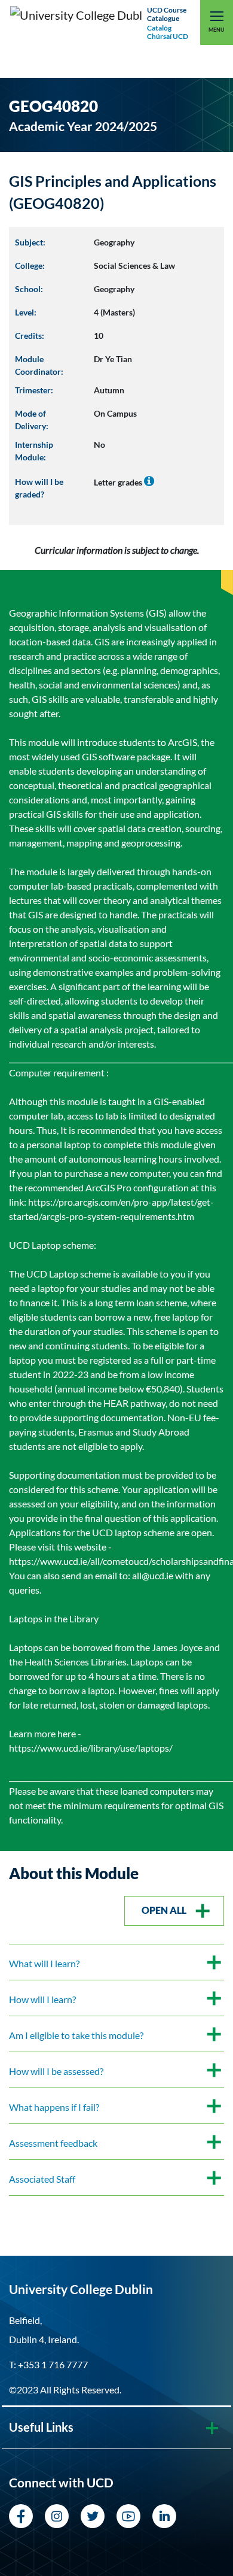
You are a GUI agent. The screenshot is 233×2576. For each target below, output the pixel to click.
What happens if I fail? (54, 2107)
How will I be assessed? (56, 2071)
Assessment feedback (53, 2143)
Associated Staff (42, 2179)
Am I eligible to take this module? (76, 2035)
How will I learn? (42, 1999)
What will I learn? (44, 1963)
